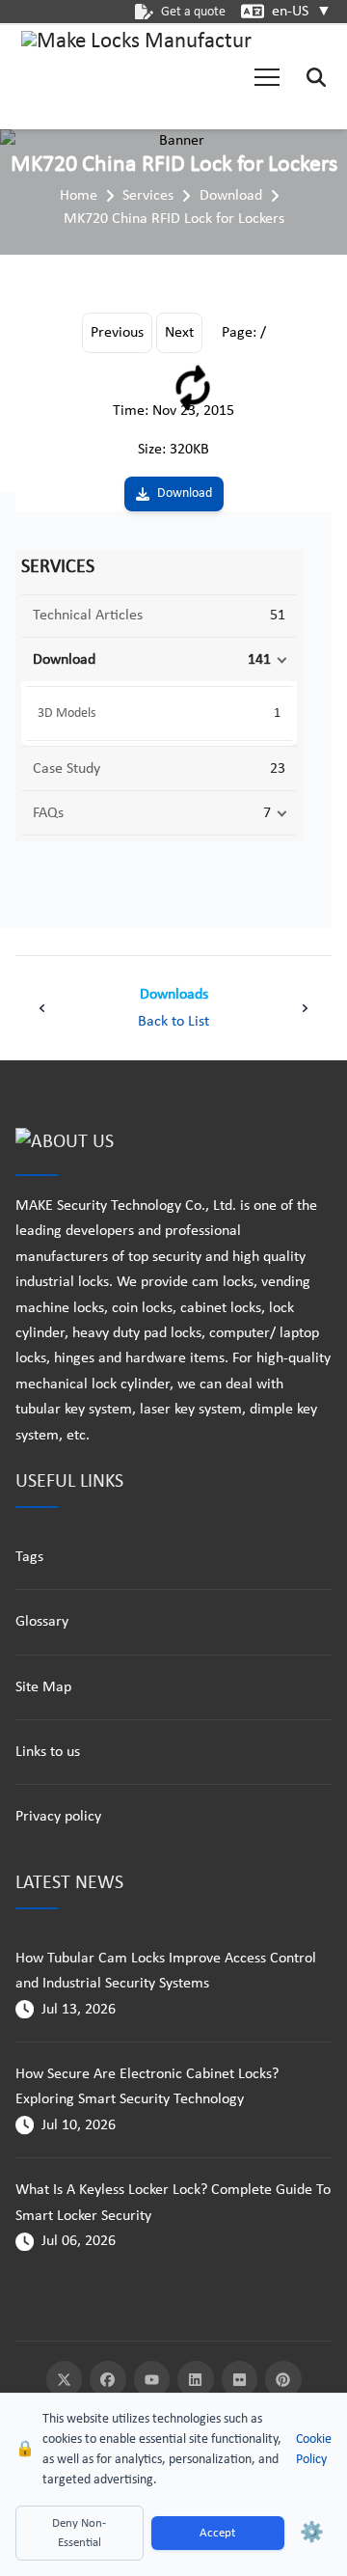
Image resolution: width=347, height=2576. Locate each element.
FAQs (48, 813)
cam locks (223, 1282)
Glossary (42, 1622)
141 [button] (259, 660)
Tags (29, 1557)
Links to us (48, 1752)
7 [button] (267, 813)
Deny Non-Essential (79, 2533)
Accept (217, 2533)
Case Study (67, 769)
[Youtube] (152, 2379)
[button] (267, 77)
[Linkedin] (196, 2379)
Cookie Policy (314, 2450)
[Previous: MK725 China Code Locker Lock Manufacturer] (42, 1008)
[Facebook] (108, 2379)
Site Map (43, 1687)
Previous (117, 333)
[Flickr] (240, 2379)
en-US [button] (302, 12)
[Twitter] (65, 2379)
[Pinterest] (283, 2379)
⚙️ (312, 2534)
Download (231, 196)
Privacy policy (58, 1817)
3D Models (67, 713)
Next (179, 333)
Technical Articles (88, 616)
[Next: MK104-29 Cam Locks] (305, 1008)
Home (79, 196)
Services (148, 196)
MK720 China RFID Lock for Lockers (174, 219)
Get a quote (193, 12)
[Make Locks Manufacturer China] (137, 77)
